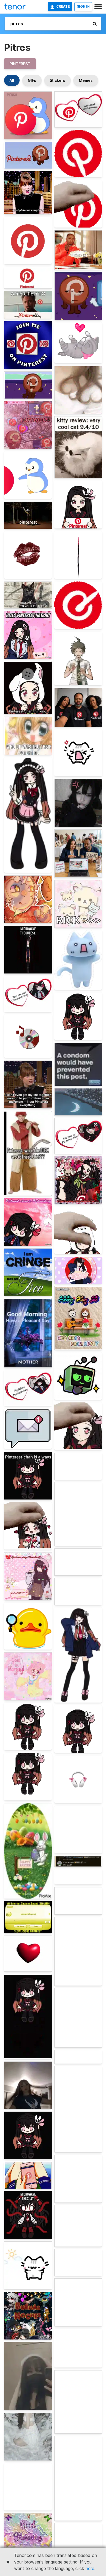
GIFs (32, 80)
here (90, 2568)
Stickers (57, 80)
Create (63, 6)
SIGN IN (83, 6)
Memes (86, 80)
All (12, 80)
